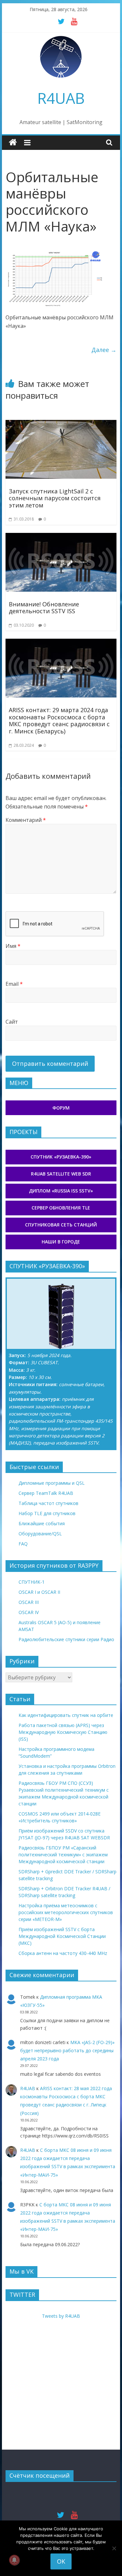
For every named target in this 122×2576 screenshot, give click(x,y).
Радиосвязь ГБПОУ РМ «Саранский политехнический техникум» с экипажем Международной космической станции (63, 1855)
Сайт (12, 1022)
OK (61, 2561)
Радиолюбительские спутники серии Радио (66, 1639)
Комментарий (26, 820)
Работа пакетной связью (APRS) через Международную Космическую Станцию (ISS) (63, 1732)
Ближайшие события (42, 1523)
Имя (13, 946)
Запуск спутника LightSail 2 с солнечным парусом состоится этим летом (55, 498)
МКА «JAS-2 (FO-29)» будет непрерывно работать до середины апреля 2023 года (67, 2050)
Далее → (104, 350)
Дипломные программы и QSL (52, 1483)
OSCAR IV (29, 1612)
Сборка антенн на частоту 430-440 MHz (63, 1953)
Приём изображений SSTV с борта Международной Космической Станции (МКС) (62, 1936)
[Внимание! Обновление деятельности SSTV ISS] (61, 537)
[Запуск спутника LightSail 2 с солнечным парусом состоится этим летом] (61, 424)
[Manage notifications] (14, 2560)
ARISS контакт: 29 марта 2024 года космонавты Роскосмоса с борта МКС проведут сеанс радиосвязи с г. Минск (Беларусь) (59, 720)
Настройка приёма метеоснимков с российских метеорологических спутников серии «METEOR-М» (66, 1912)
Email (14, 984)
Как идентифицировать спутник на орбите (66, 1715)
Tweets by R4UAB (61, 2316)
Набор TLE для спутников (47, 1513)
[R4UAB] (13, 143)
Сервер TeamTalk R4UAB (46, 1493)
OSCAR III (29, 1602)
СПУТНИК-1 (32, 1582)
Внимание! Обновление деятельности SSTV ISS (44, 608)
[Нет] (114, 2548)
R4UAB (61, 98)
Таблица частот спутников (48, 1503)
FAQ (23, 1544)
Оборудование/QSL (40, 1534)
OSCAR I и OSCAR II (39, 1592)
